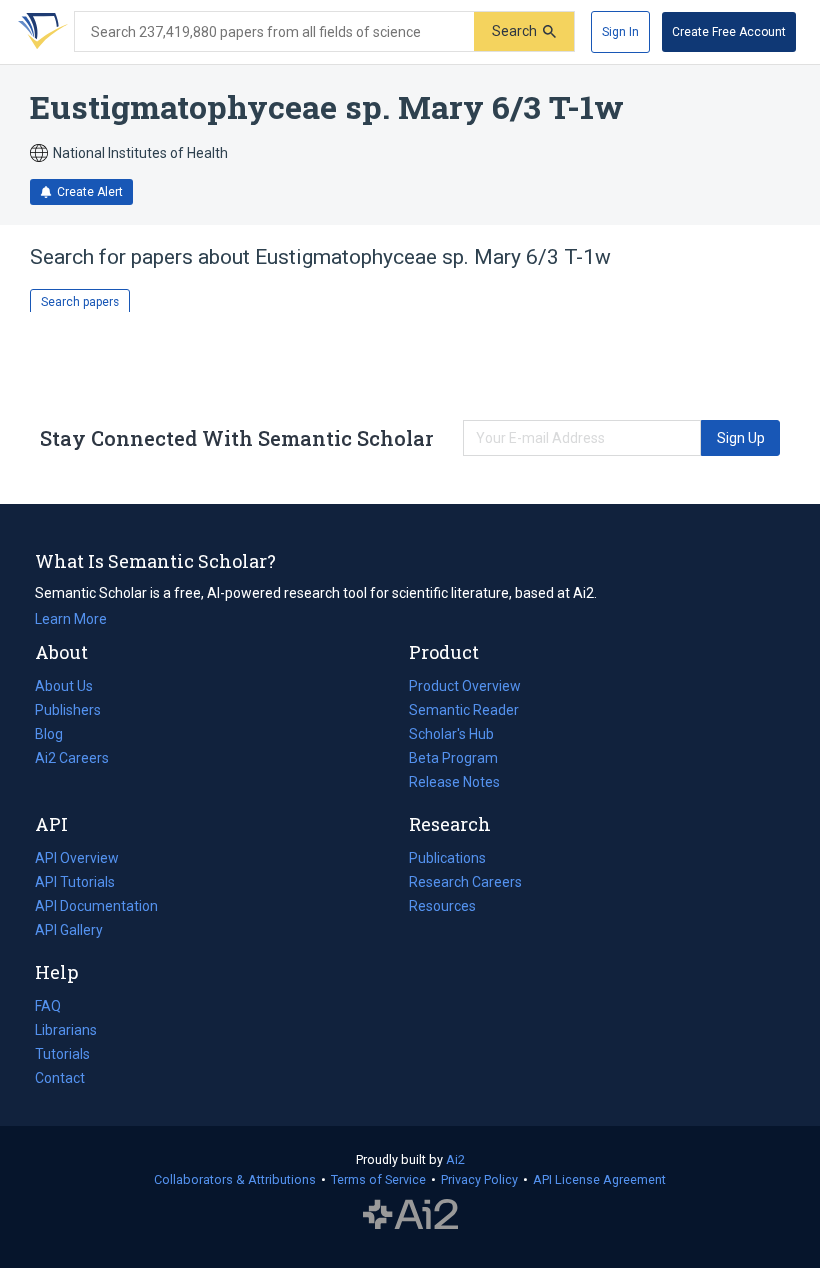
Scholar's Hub (451, 734)
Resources (442, 908)
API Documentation (96, 908)
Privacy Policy (479, 1179)
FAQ (48, 1006)
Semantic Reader (464, 710)
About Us (64, 686)
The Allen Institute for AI (410, 1215)
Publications (447, 860)
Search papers (80, 302)
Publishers (68, 710)
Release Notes (454, 782)
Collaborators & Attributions (235, 1179)
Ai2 (455, 1159)
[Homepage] (39, 32)
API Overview (77, 858)
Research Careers (465, 884)
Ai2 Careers (72, 760)
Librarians (66, 1030)
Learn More (71, 619)
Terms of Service (378, 1179)
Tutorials (62, 1054)
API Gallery (69, 930)
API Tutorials (75, 882)
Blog (57, 736)
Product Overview (465, 686)
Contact (60, 1078)
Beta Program (453, 758)
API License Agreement (599, 1179)
